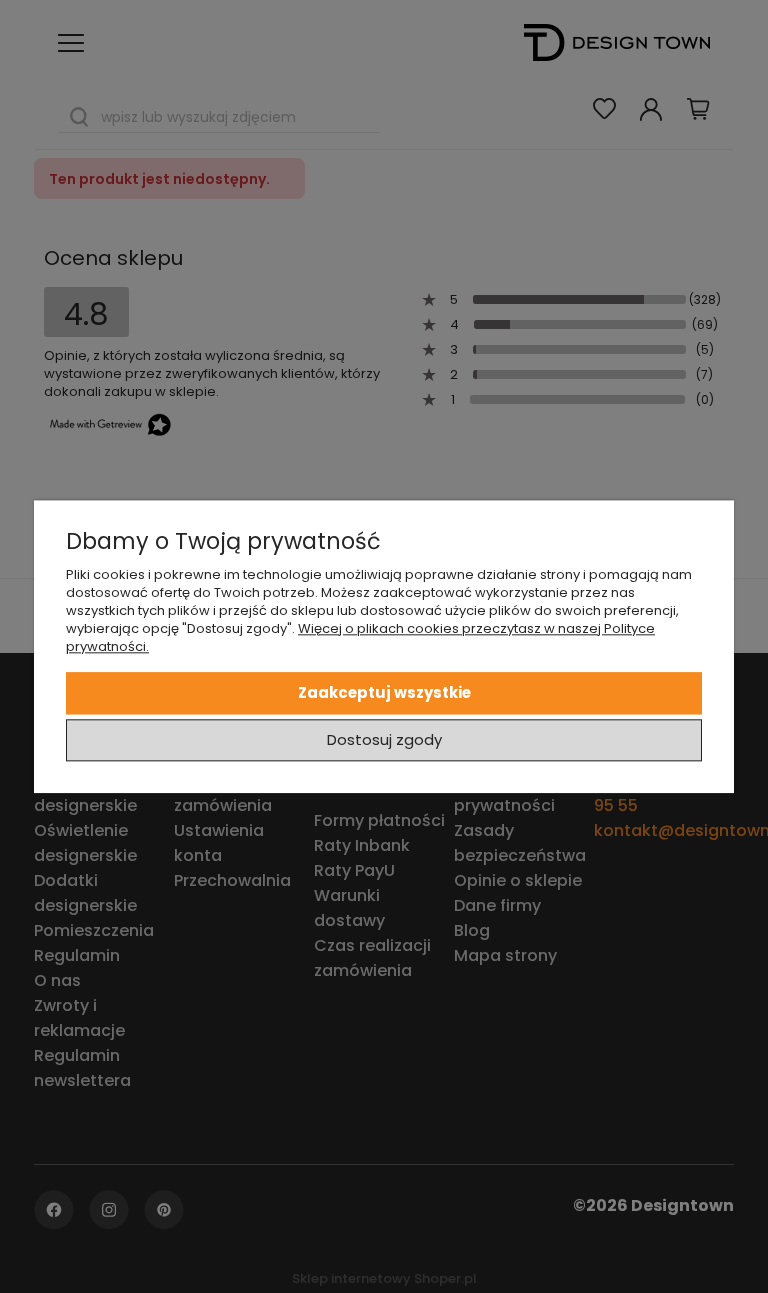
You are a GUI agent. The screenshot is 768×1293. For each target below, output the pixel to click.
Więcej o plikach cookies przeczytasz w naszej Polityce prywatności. (360, 637)
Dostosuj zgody (384, 739)
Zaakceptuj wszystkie (384, 692)
